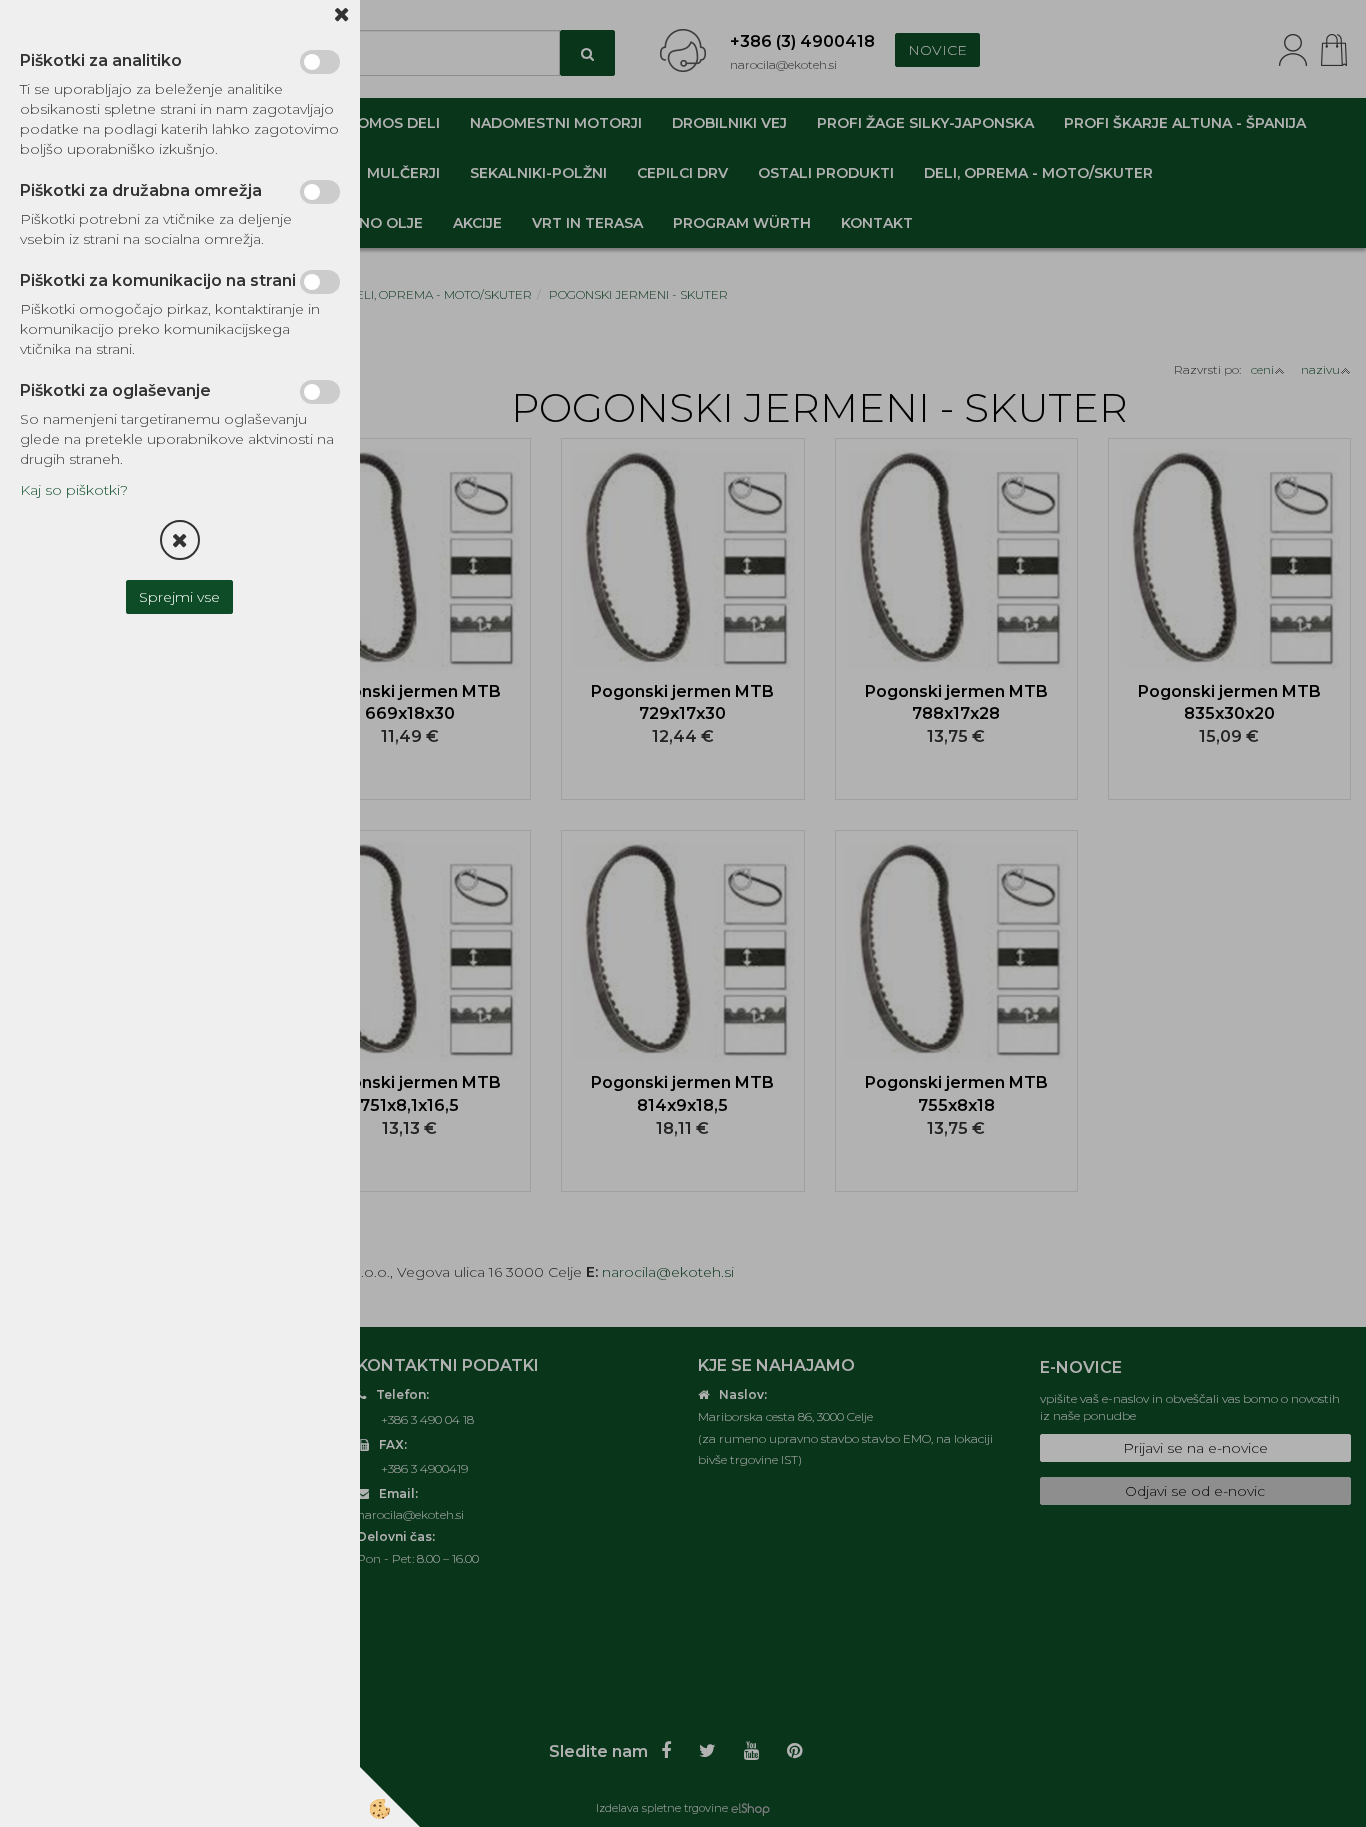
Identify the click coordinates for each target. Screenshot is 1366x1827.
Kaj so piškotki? (74, 490)
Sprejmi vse (180, 597)
